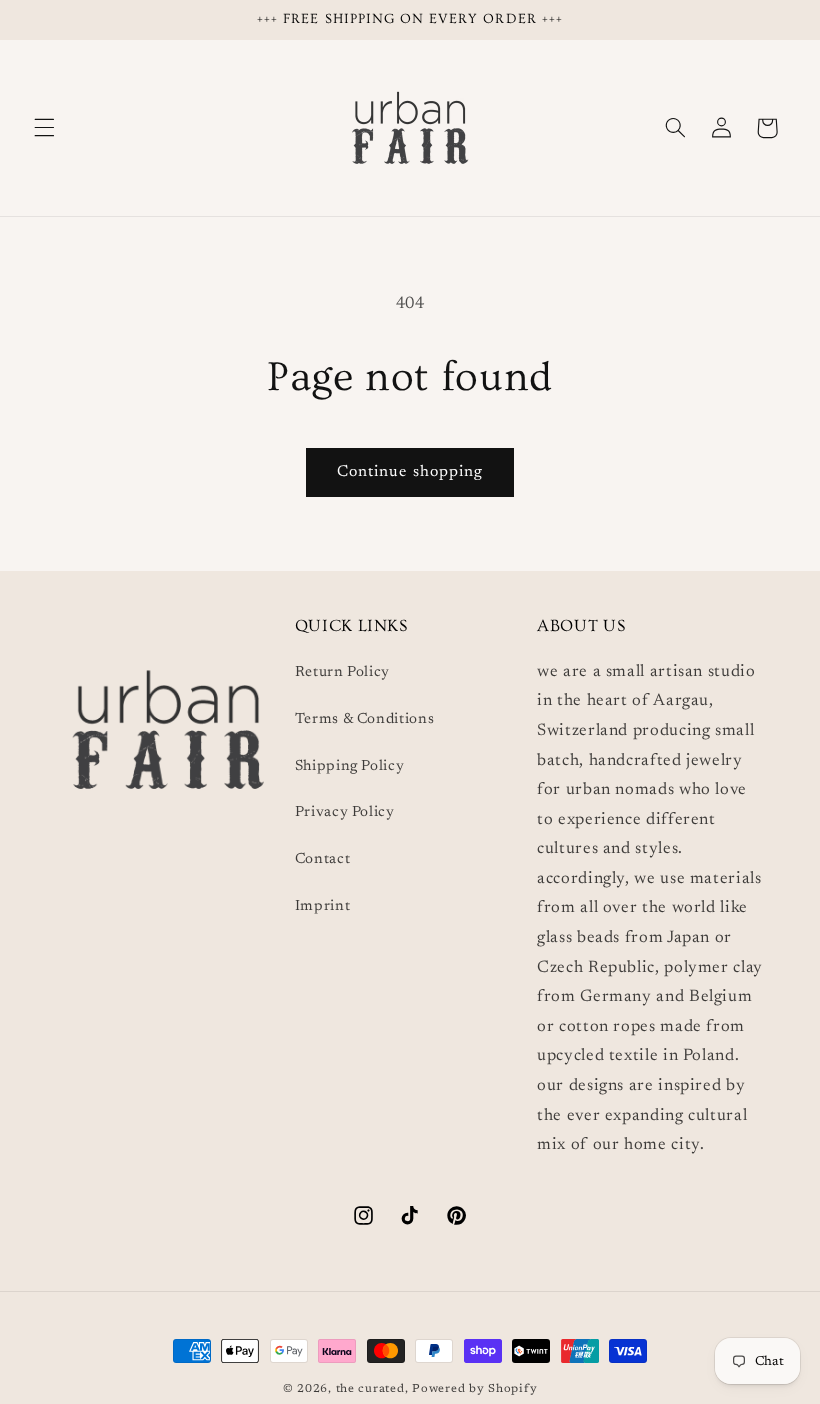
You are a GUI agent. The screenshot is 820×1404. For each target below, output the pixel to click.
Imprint (322, 906)
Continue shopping (410, 472)
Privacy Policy (345, 812)
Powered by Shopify (474, 1389)
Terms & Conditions (364, 719)
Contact (322, 859)
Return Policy (342, 672)
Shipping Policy (349, 766)
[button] (44, 128)
